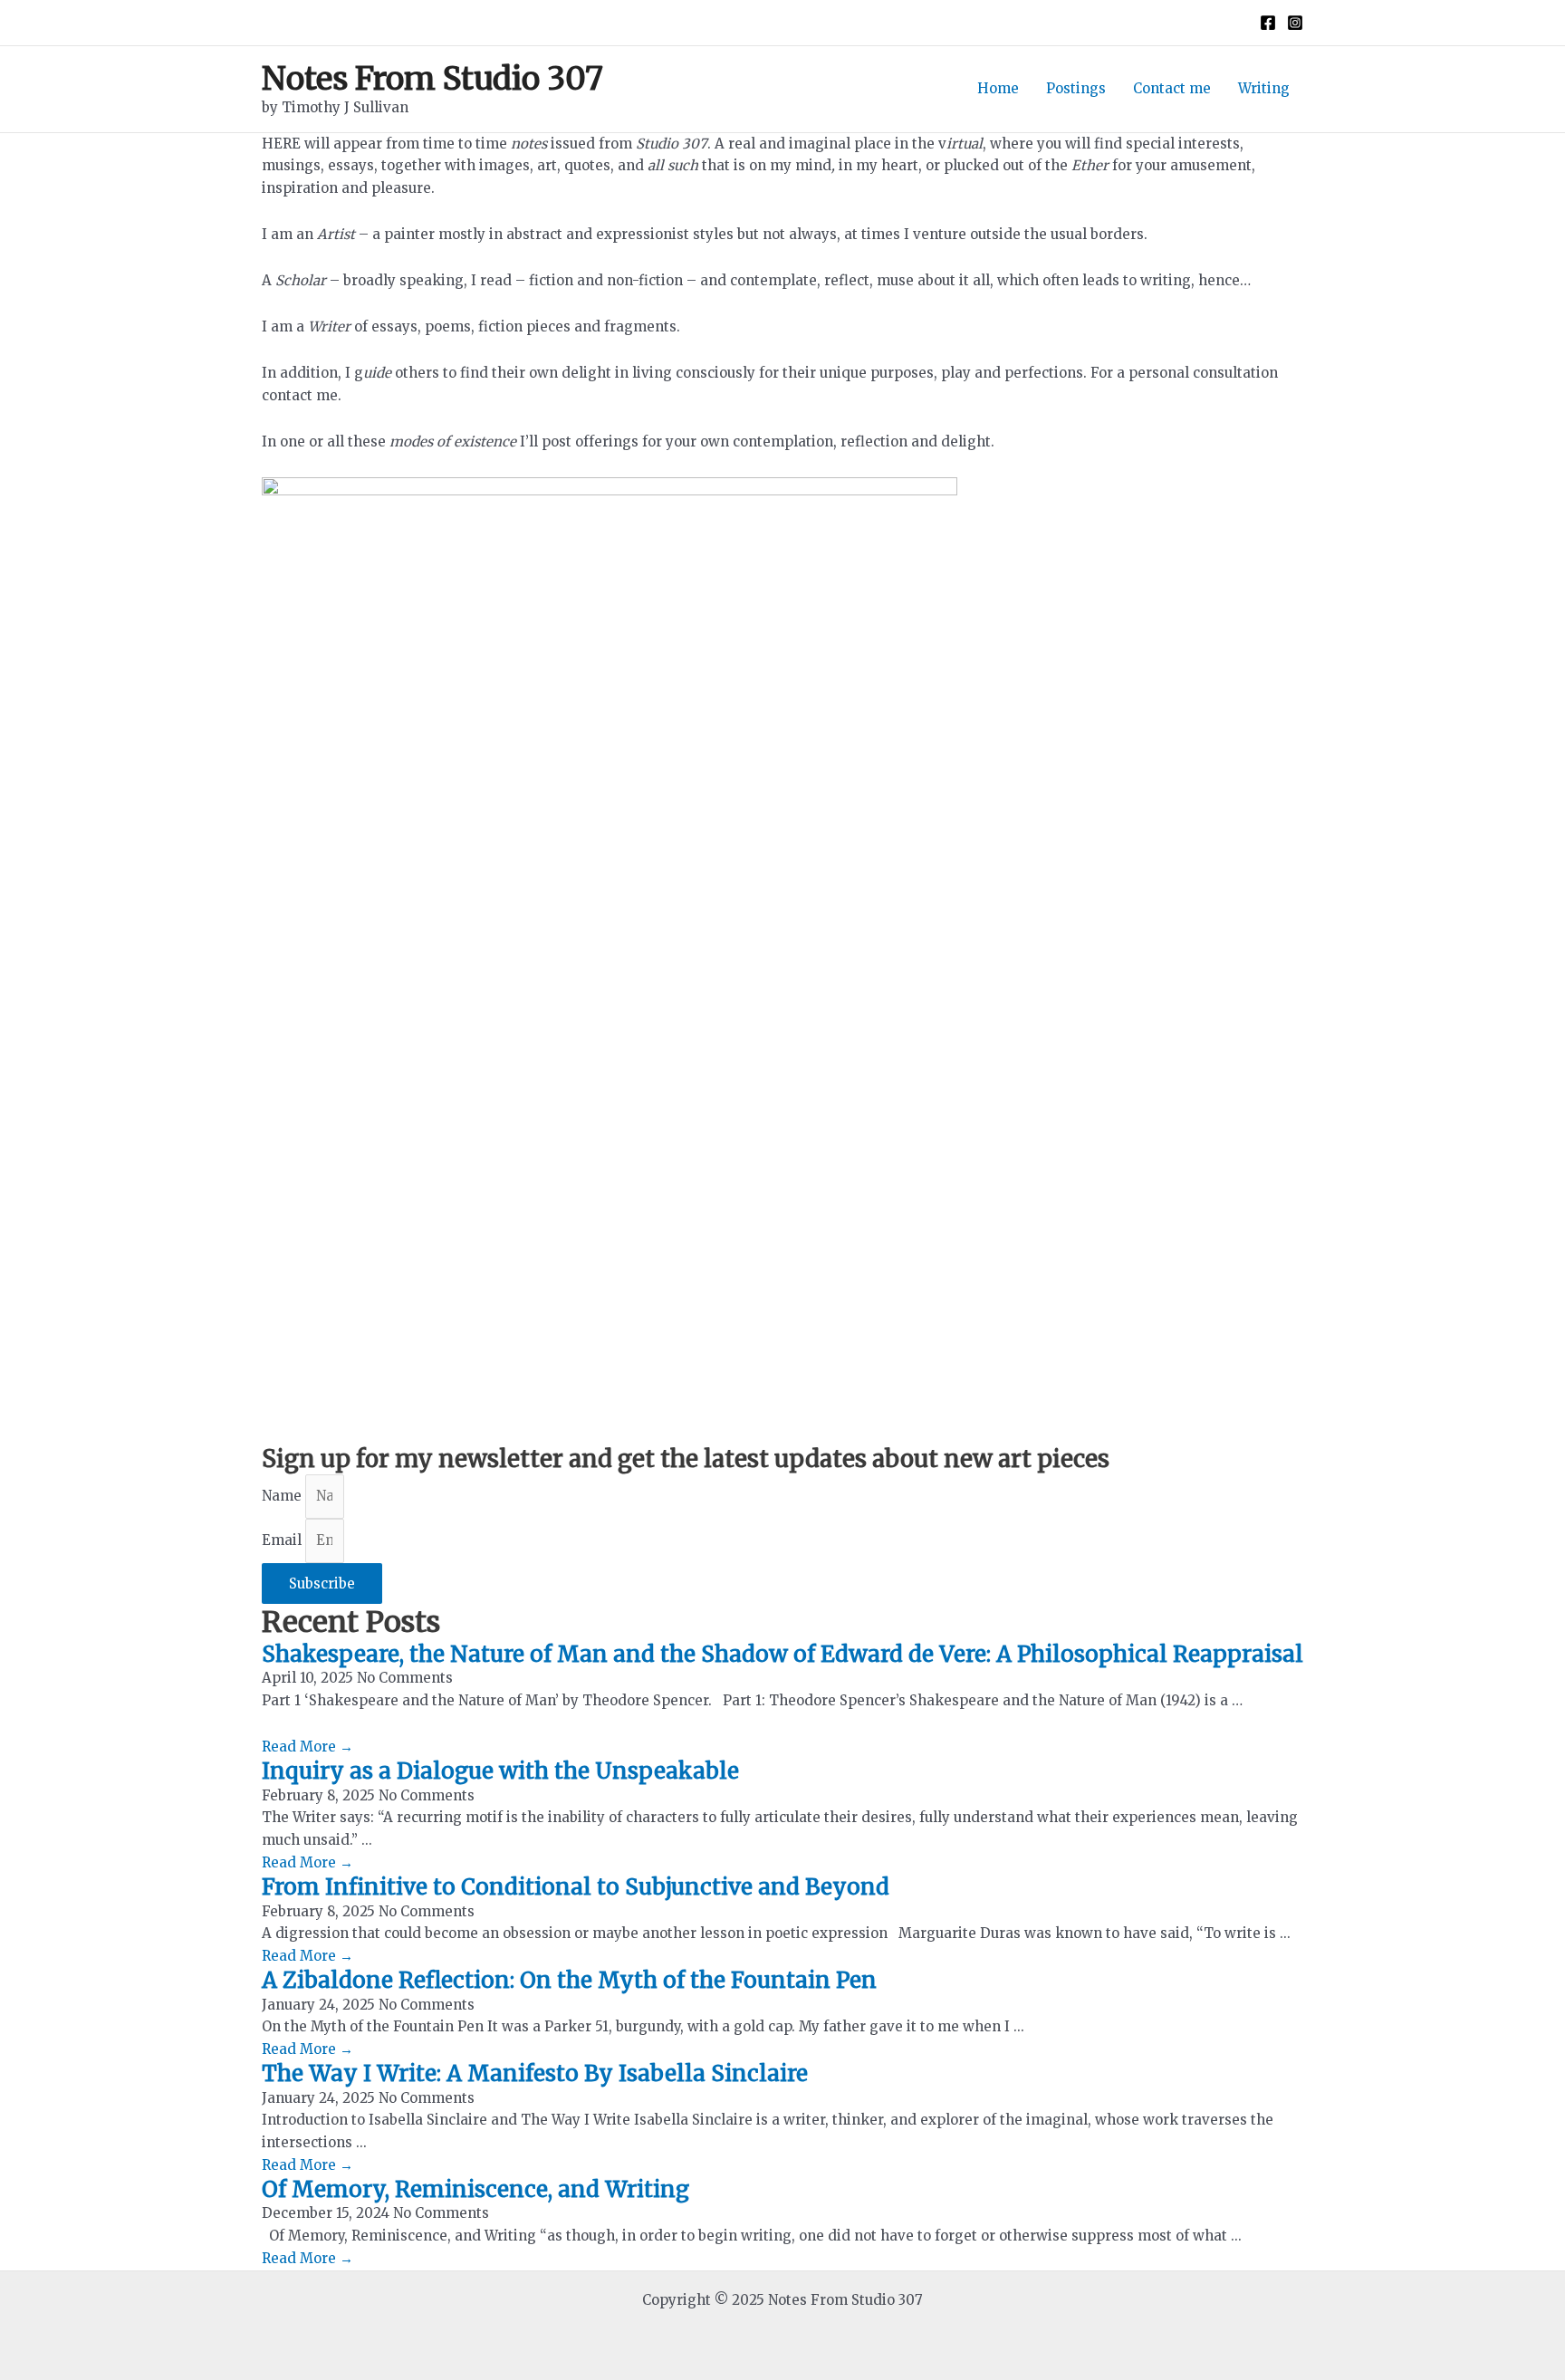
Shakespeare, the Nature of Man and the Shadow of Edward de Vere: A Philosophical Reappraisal (782, 1654)
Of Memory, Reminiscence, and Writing (475, 2189)
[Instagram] (1295, 23)
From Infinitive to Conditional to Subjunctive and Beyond (576, 1887)
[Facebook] (1268, 23)
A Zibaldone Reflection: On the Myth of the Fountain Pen (569, 1980)
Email (283, 1540)
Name (283, 1496)
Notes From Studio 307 (432, 79)
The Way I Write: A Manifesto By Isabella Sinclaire (535, 2073)
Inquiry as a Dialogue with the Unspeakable (500, 1771)
